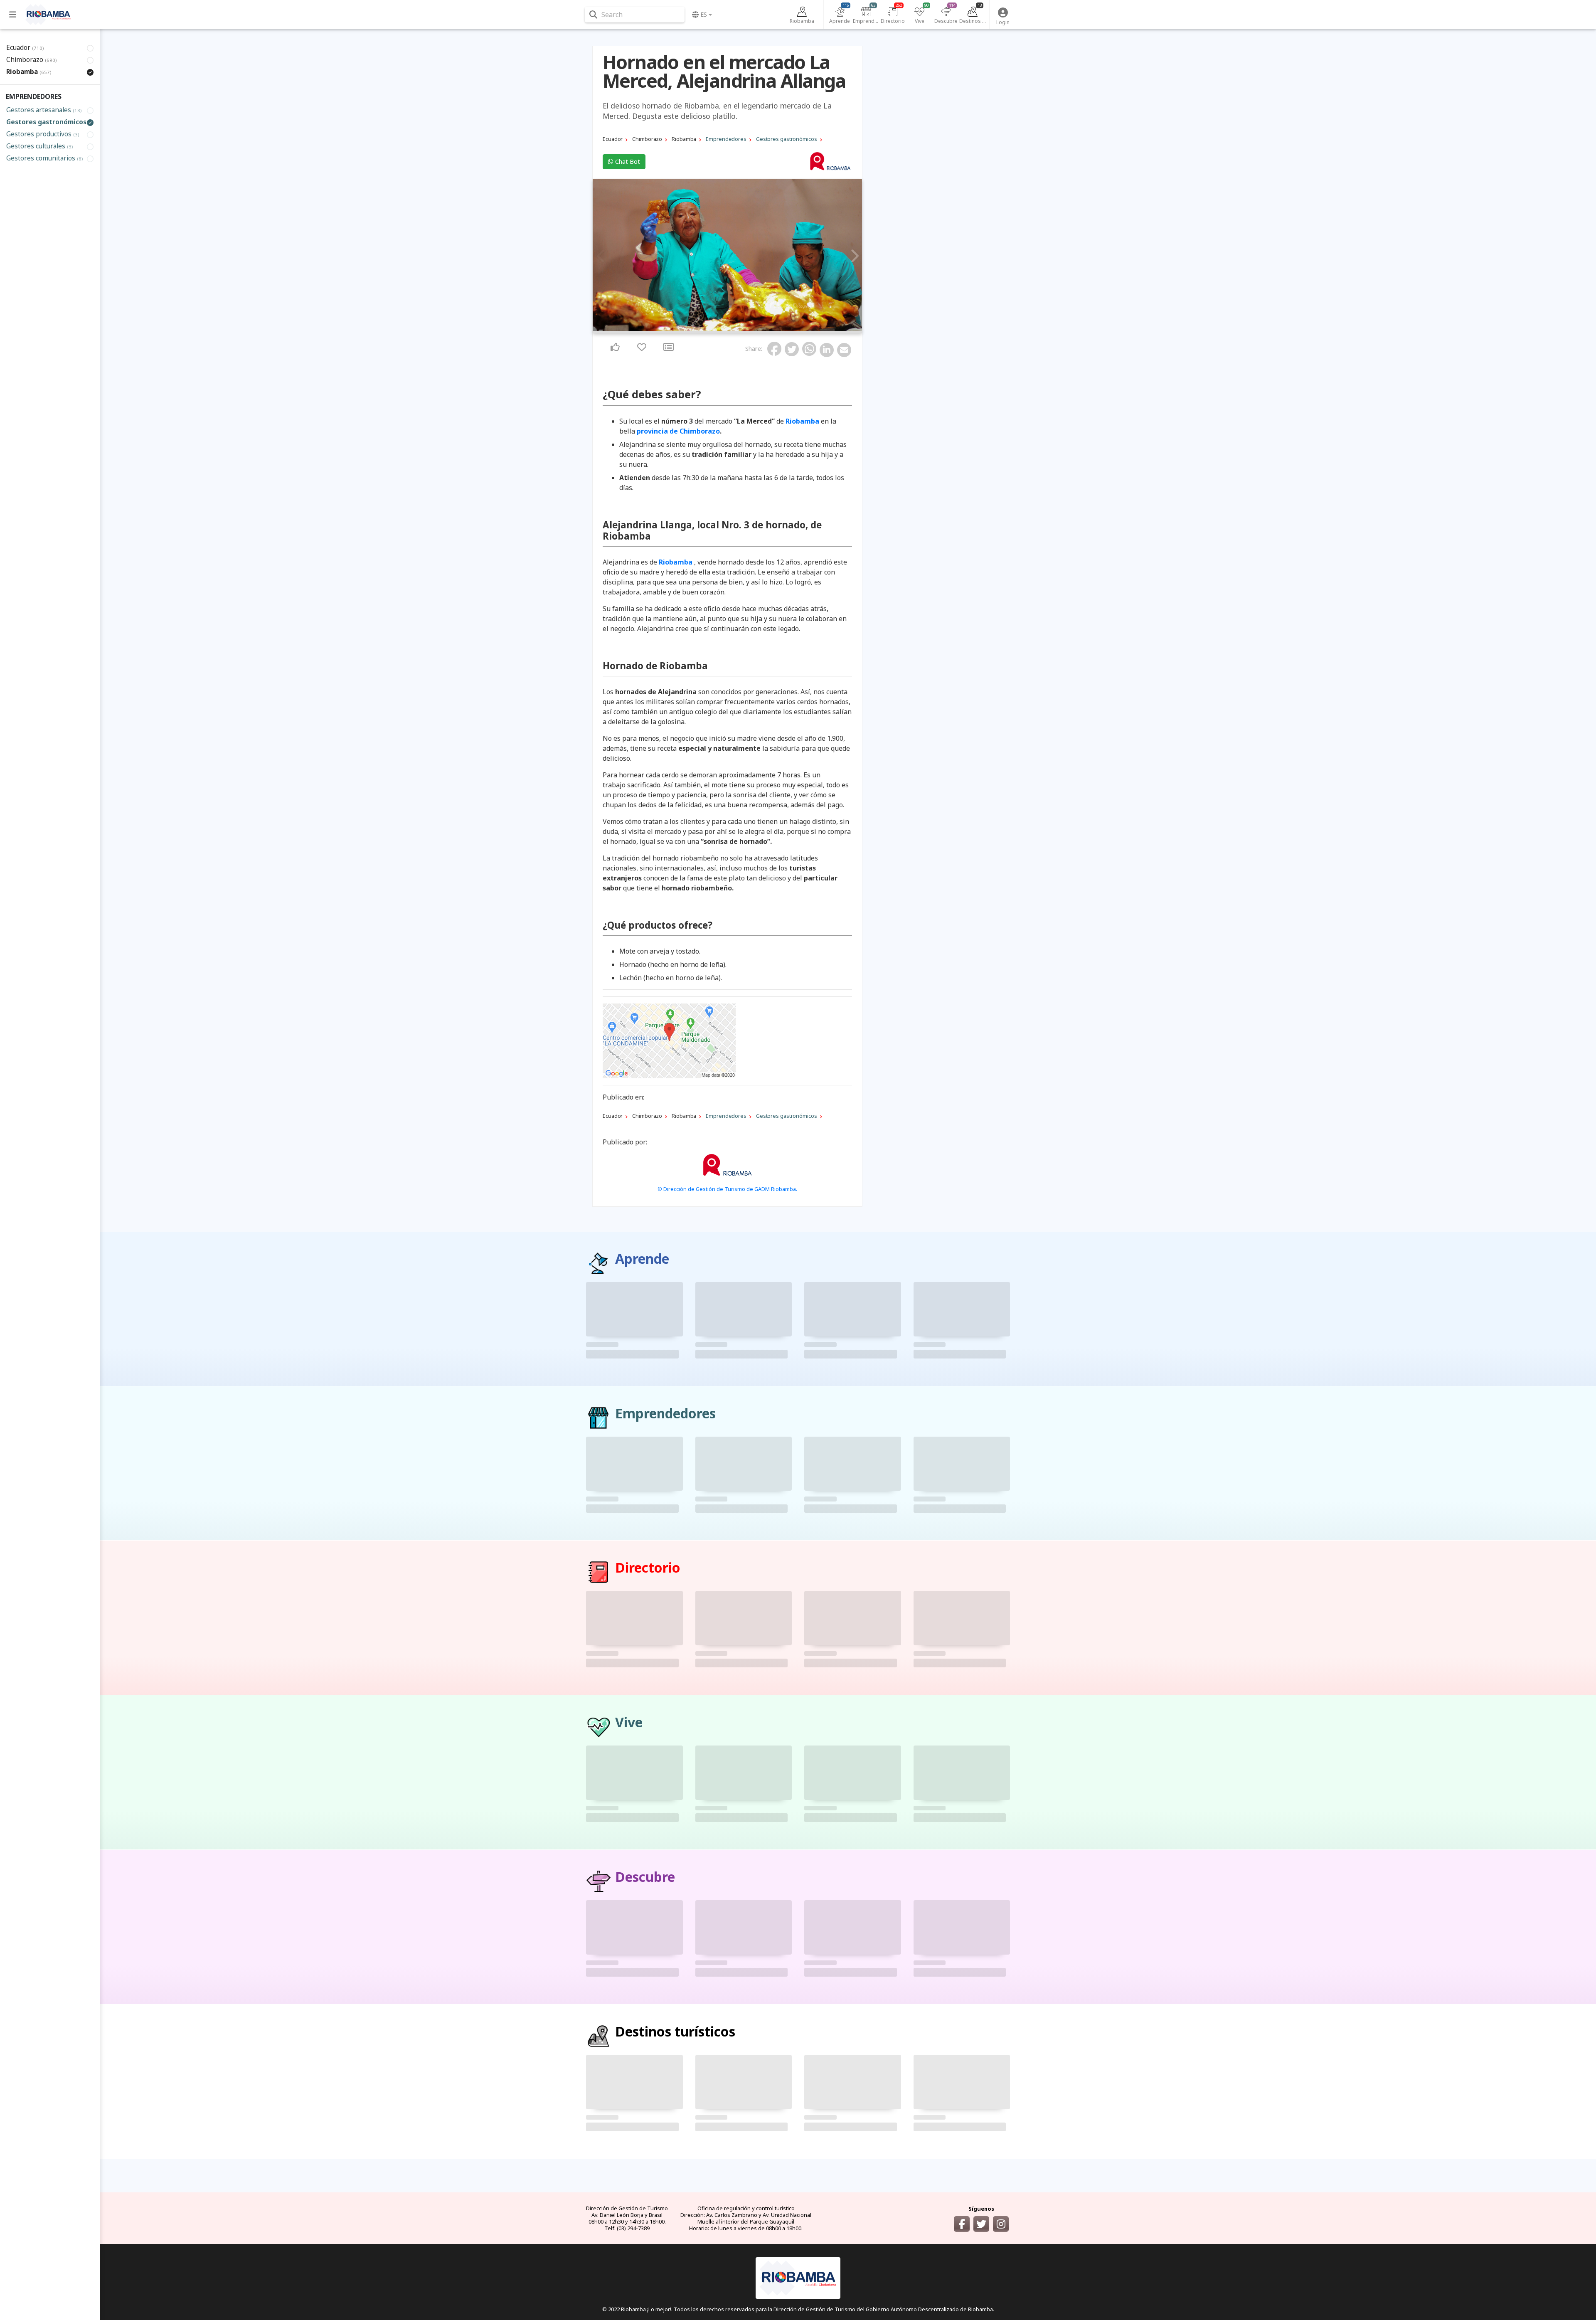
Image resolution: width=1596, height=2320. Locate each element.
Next (853, 256)
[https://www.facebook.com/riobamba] (962, 2224)
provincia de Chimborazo (678, 431)
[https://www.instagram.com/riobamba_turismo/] (1001, 2224)
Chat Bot (627, 161)
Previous (601, 256)
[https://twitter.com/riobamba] (981, 2224)
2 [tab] (730, 329)
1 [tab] (725, 329)
